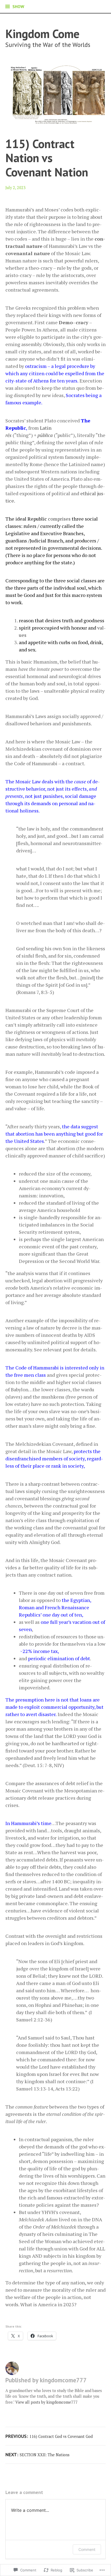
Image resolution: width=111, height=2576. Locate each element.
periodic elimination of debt (59, 1658)
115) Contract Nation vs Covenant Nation (47, 158)
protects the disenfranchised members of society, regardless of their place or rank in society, (54, 1458)
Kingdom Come (42, 34)
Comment (87, 2549)
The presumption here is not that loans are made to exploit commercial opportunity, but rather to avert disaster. (54, 1707)
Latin (46, 428)
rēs (8, 435)
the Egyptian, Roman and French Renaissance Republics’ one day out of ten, (55, 1607)
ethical (88, 493)
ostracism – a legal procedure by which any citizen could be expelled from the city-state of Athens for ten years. (55, 373)
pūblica (45, 435)
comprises (59, 519)
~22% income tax (38, 1651)
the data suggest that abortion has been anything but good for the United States (54, 1134)
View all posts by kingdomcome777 (46, 2402)
